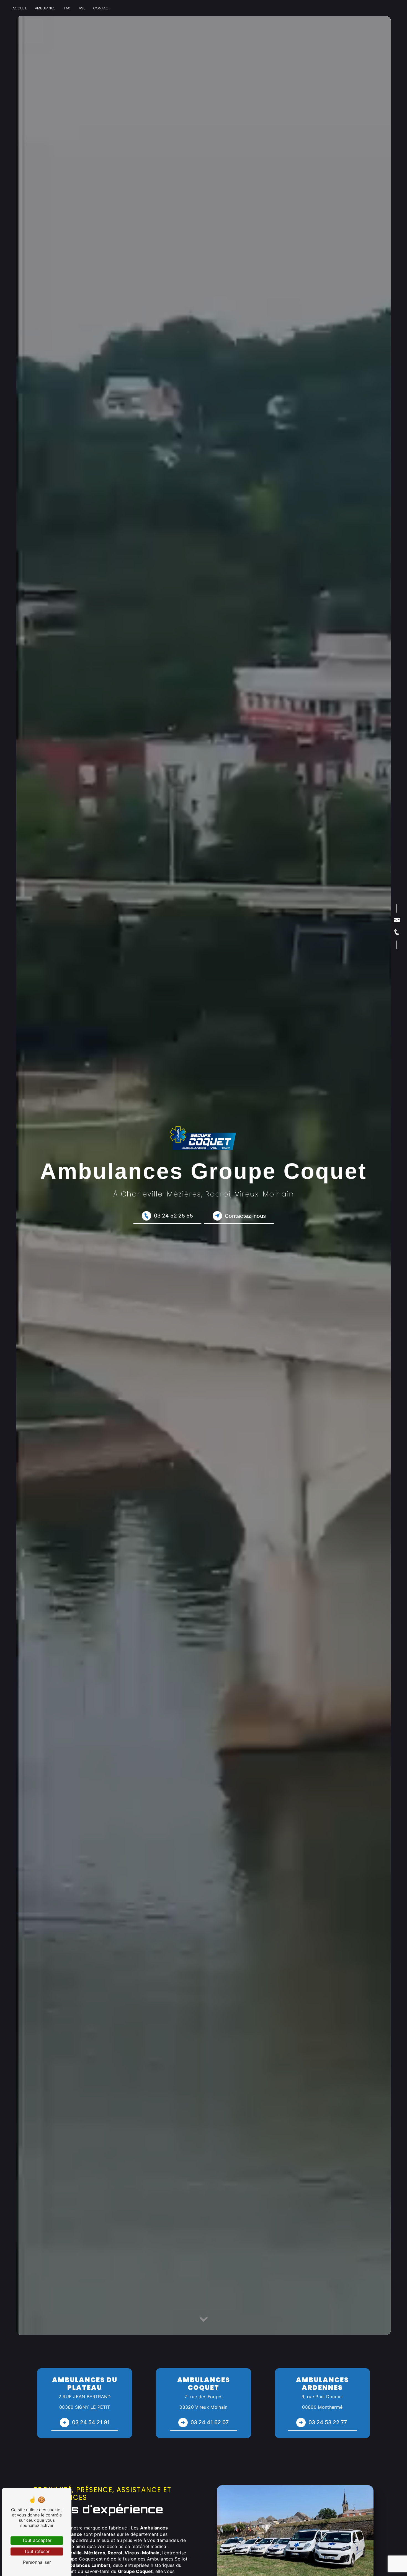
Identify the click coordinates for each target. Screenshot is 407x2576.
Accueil (20, 8)
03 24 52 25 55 (173, 1216)
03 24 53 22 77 (328, 2422)
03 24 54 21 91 (91, 2422)
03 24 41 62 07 (210, 2422)
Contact (102, 8)
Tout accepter (37, 2540)
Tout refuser (37, 2551)
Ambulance (45, 8)
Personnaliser (37, 2562)
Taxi (67, 8)
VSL (82, 8)
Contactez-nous (245, 1216)
